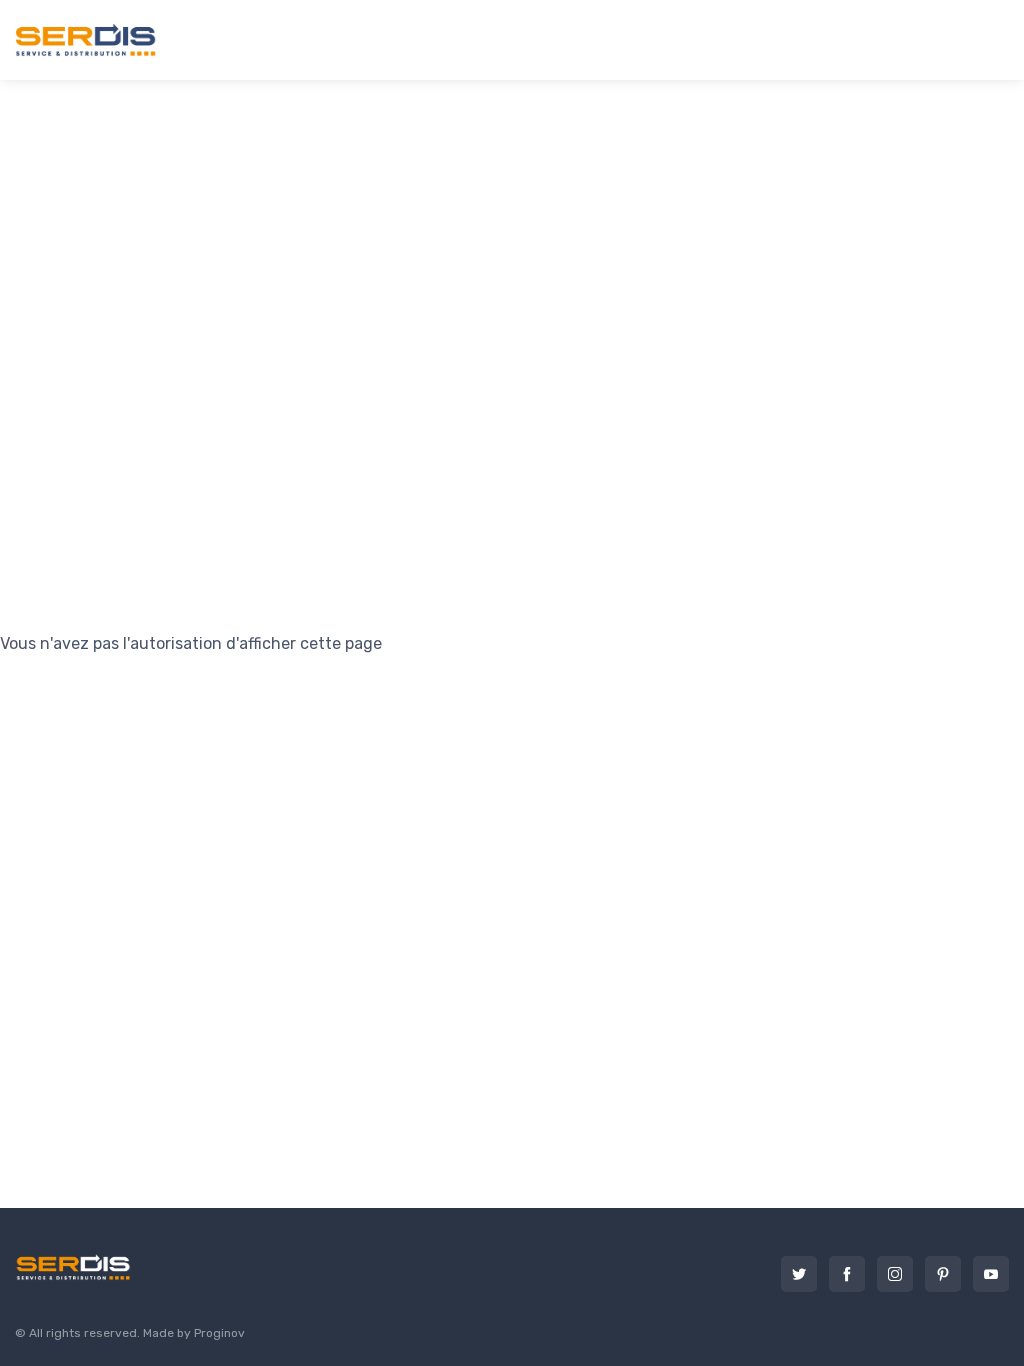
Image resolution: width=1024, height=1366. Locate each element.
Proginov (219, 1333)
